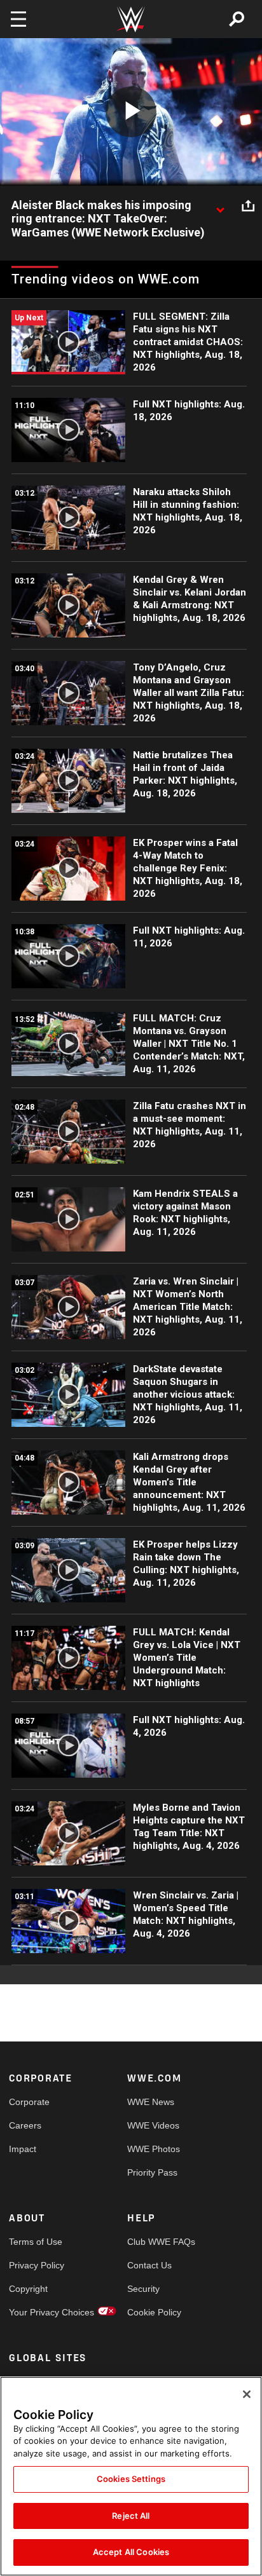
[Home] (131, 19)
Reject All (131, 2516)
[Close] (247, 2394)
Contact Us (149, 2265)
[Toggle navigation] (18, 19)
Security (143, 2289)
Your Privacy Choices (38, 2312)
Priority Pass (152, 2172)
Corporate (29, 2102)
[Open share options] (248, 206)
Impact (23, 2149)
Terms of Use (36, 2242)
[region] (131, 2476)
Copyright (28, 2289)
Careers (25, 2125)
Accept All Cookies (131, 2552)
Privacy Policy (37, 2265)
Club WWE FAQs (157, 2242)
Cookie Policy (154, 2312)
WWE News (151, 2102)
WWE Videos (153, 2125)
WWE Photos (154, 2149)
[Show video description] (220, 206)
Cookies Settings (131, 2479)
